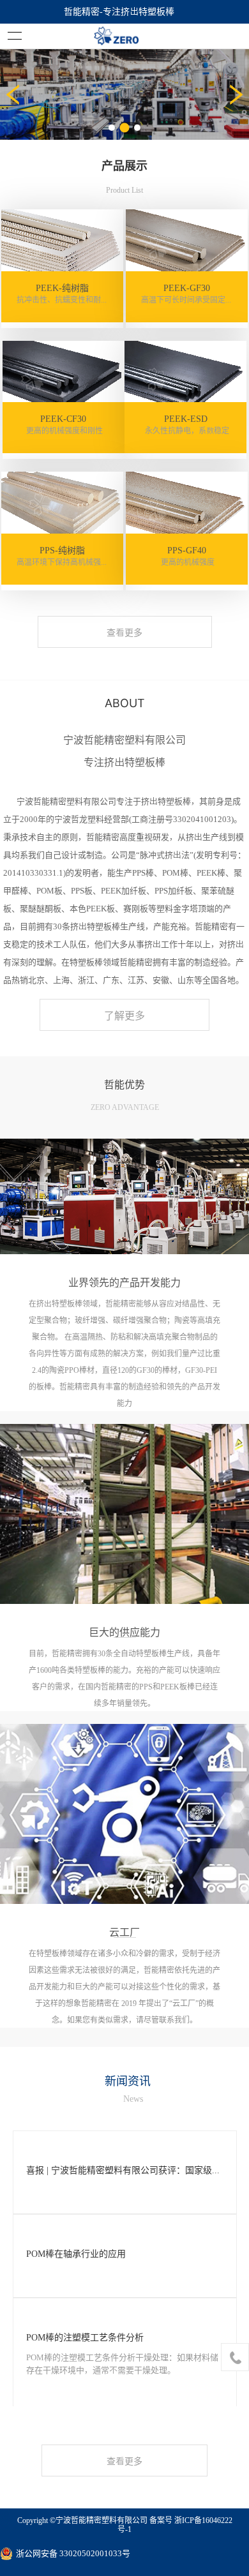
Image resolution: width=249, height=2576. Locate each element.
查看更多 (124, 633)
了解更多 (124, 1015)
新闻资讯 (128, 2081)
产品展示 (124, 165)
